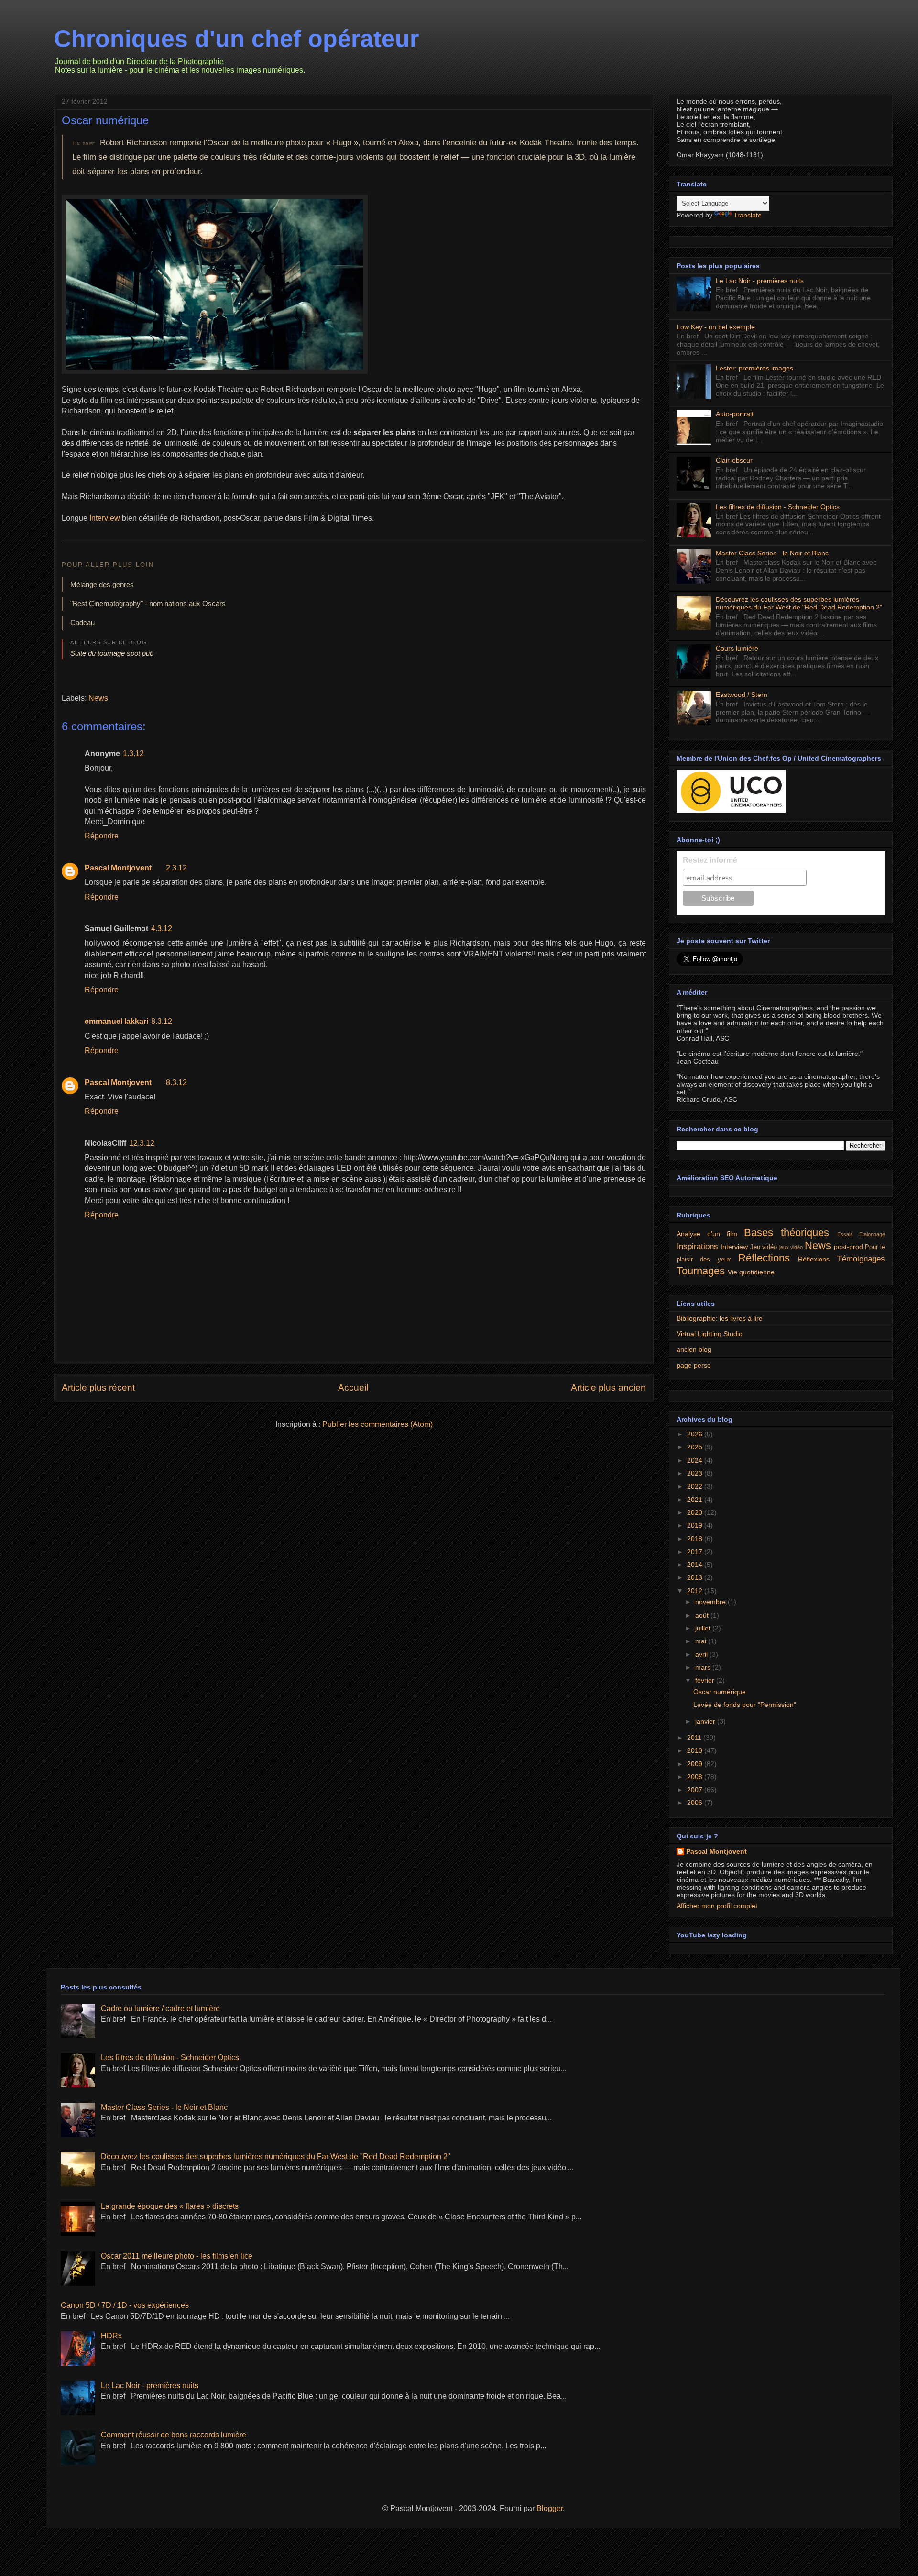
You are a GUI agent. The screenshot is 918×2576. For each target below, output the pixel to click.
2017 (696, 1552)
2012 (696, 1591)
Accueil (353, 1387)
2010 (696, 1750)
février (706, 1680)
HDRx (111, 2336)
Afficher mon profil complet (717, 1906)
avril (702, 1654)
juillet (704, 1628)
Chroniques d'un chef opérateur (236, 39)
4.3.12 (162, 929)
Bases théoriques (787, 1233)
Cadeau (82, 623)
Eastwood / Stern (742, 695)
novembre (711, 1602)
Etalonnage (872, 1234)
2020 (696, 1512)
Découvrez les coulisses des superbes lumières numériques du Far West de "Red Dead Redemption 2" (799, 603)
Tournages (701, 1271)
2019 (696, 1525)
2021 (696, 1500)
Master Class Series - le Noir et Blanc (772, 553)
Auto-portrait (735, 414)
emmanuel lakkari (116, 1021)
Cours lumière (737, 648)
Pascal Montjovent (118, 868)
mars (704, 1667)
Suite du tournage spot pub (112, 653)
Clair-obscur (734, 460)
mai (702, 1641)
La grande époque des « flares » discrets (170, 2206)
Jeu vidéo (764, 1247)
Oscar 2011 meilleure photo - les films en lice (177, 2256)
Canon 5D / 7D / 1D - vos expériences (125, 2305)
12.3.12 (142, 1143)
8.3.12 (162, 1021)
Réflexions (814, 1259)
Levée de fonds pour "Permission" (745, 1705)
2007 (696, 1790)
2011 (695, 1738)
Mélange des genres (102, 584)
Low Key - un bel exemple (716, 327)
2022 (696, 1486)
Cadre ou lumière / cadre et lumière (160, 2008)
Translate (748, 215)
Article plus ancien (608, 1387)
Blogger (550, 2508)
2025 (696, 1447)
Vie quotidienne (751, 1272)
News (98, 698)
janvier (706, 1721)
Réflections (764, 1258)
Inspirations (697, 1246)
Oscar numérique (105, 120)
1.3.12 (133, 754)
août (703, 1615)
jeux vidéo (791, 1247)
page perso (694, 1365)
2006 (696, 1803)
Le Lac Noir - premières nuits (760, 281)
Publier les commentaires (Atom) (377, 1424)
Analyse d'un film (707, 1234)
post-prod (848, 1247)
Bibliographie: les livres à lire (720, 1318)
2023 (696, 1473)
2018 (696, 1539)
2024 (696, 1460)
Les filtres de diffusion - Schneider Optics (778, 507)
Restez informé (710, 860)
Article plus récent (98, 1387)
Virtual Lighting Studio (710, 1334)
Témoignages (861, 1259)
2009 (696, 1764)
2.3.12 (176, 868)
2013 (696, 1577)
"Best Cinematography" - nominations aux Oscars (148, 603)
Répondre (102, 836)
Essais (845, 1234)
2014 (696, 1565)
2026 (696, 1434)
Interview (105, 518)
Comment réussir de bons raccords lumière (174, 2435)
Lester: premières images (754, 368)
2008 (696, 1777)
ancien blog (694, 1349)
